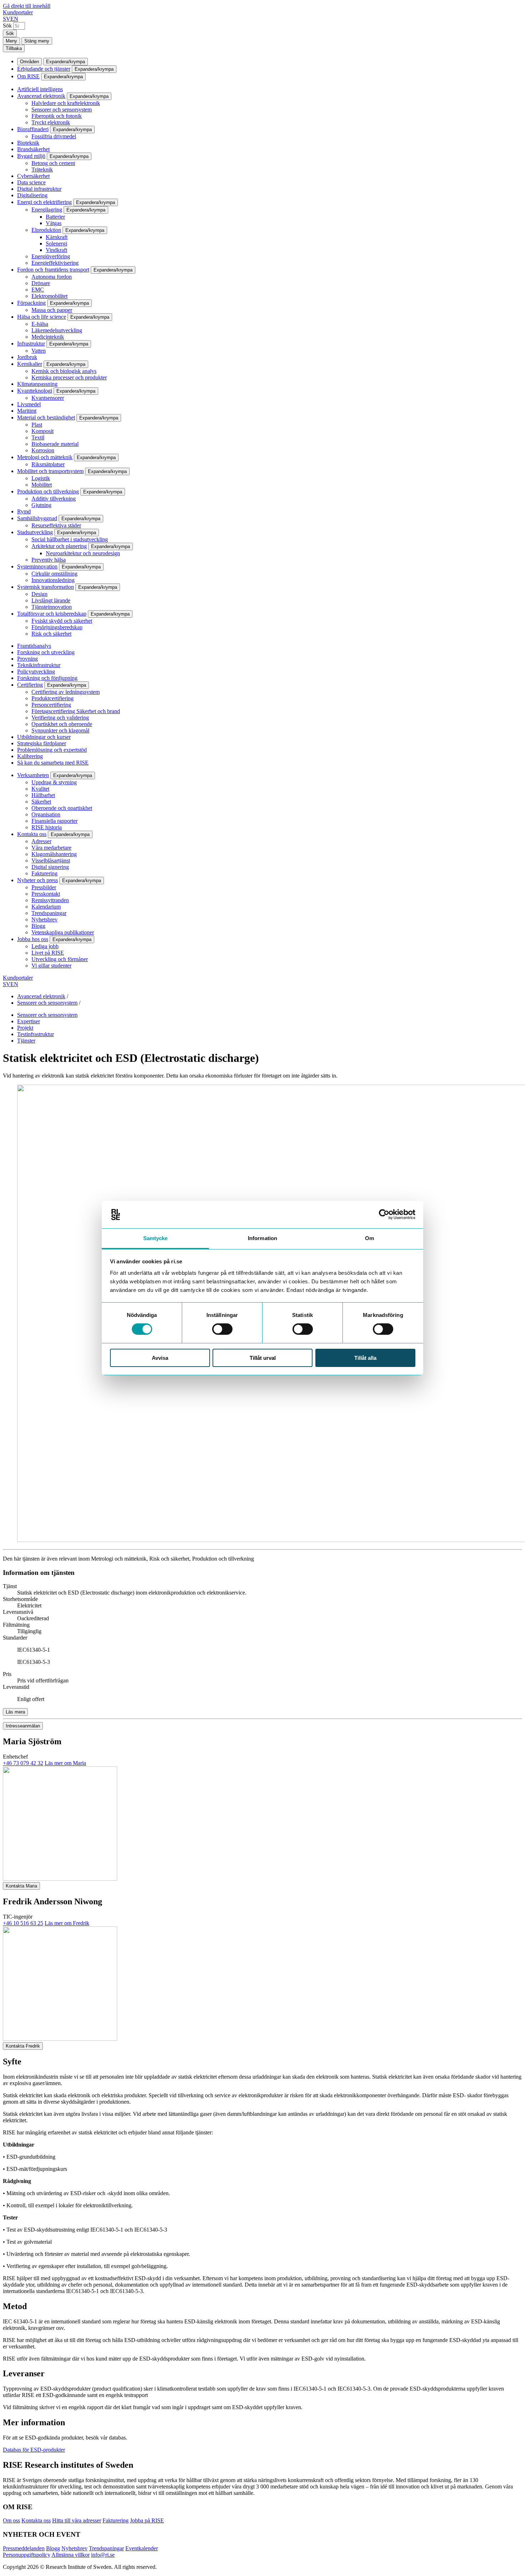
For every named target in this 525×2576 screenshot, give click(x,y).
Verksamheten (33, 775)
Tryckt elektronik (51, 122)
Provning (27, 659)
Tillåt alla (365, 1358)
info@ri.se (103, 2555)
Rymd (24, 511)
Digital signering (50, 867)
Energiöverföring (51, 256)
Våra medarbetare (51, 848)
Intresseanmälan (23, 1726)
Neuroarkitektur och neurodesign (83, 553)
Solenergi (56, 243)
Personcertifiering (51, 705)
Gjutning (41, 505)
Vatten (39, 351)
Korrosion (43, 450)
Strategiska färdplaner (42, 743)
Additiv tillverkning (54, 499)
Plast (37, 425)
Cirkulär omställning (54, 574)
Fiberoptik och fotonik (57, 116)
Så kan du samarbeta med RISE (53, 763)
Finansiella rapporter (54, 821)
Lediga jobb (45, 946)
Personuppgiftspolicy (27, 2555)
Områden (29, 62)
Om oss (11, 2520)
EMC (38, 290)
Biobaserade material (55, 444)
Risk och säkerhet (51, 634)
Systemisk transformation (46, 587)
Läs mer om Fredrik (67, 1923)
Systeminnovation (37, 566)
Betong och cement (53, 163)
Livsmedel (29, 404)
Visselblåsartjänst (51, 861)
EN (14, 19)
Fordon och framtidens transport (53, 270)
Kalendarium (46, 907)
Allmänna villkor (71, 2555)
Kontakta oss (32, 834)
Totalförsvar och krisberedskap (52, 614)
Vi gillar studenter (51, 966)
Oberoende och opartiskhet (62, 808)
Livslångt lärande (51, 600)
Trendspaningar (49, 913)
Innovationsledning (53, 580)
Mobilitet (42, 485)
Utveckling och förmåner (60, 959)
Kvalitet (40, 789)
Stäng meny (37, 41)
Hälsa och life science (42, 317)
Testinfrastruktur (36, 1034)
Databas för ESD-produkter (34, 2450)
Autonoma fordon (52, 277)
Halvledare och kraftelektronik (66, 103)
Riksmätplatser (48, 464)
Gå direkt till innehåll (27, 6)
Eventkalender (142, 2548)
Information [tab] (262, 1238)
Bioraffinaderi (33, 129)
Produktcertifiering (52, 698)
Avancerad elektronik (41, 96)
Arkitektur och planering (59, 546)
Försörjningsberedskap (57, 627)
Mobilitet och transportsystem (50, 471)
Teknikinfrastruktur (39, 665)
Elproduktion (46, 230)
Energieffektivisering (55, 263)
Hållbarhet (43, 795)
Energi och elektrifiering (44, 202)
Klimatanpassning (37, 384)
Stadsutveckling (35, 532)
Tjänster (26, 1041)
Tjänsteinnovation (52, 607)
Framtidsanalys (34, 646)
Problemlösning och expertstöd (52, 750)
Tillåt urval (263, 1358)
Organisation (46, 814)
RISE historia (47, 827)
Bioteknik (28, 143)
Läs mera (15, 1712)
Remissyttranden (50, 900)
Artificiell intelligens (40, 89)
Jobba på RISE (147, 2520)
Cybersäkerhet (33, 176)
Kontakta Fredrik (23, 2046)
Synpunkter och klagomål (60, 730)
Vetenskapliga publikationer (63, 932)
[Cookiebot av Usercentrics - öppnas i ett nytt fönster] (384, 1214)
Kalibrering (30, 756)
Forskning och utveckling (46, 652)
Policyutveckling (36, 672)
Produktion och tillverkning (48, 491)
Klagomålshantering (54, 854)
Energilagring (47, 210)
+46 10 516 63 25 (23, 1923)
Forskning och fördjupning (47, 678)
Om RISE (28, 76)
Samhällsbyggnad (37, 518)
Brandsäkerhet (33, 149)
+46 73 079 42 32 (23, 1763)
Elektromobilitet (49, 296)
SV (7, 19)
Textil (38, 437)
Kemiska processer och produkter (69, 377)
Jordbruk (27, 357)
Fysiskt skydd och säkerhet (62, 621)
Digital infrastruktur (39, 189)
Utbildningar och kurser (44, 737)
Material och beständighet (46, 417)
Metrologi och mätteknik (45, 457)
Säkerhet (41, 802)
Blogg (38, 926)
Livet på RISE (48, 953)
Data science (31, 182)
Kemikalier (30, 364)
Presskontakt (46, 894)
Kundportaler (18, 12)
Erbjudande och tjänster (44, 69)
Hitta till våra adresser (77, 2520)
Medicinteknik (48, 337)
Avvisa (160, 1358)
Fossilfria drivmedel (54, 136)
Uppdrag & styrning (54, 782)
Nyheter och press (37, 880)
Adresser (41, 841)
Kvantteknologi (35, 391)
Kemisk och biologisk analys (64, 371)
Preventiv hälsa (49, 560)
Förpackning (31, 303)
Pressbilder (44, 887)
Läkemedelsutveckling (57, 330)
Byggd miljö (31, 156)
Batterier (55, 217)
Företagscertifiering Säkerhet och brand (76, 711)
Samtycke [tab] (156, 1238)
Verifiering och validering (60, 718)
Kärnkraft (57, 237)
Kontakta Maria (21, 1886)
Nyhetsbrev (44, 919)
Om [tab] (369, 1238)
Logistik (41, 478)
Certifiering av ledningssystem (66, 692)
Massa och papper (52, 310)
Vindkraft (56, 250)
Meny (11, 41)
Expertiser (29, 1021)
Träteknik (42, 170)
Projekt (25, 1028)
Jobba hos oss (33, 939)
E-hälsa (40, 324)
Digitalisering (32, 195)
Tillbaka (14, 48)
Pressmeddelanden (24, 2548)
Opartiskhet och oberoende (62, 724)
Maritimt (27, 411)
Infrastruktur (31, 344)
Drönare (41, 283)
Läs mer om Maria (65, 1763)
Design (39, 594)
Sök (7, 26)
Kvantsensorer (48, 398)
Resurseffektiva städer (56, 525)
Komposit (42, 431)
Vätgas (54, 223)
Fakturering (44, 873)
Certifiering (30, 685)
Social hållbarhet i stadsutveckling (70, 539)
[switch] (222, 1329)
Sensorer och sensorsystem (62, 110)
